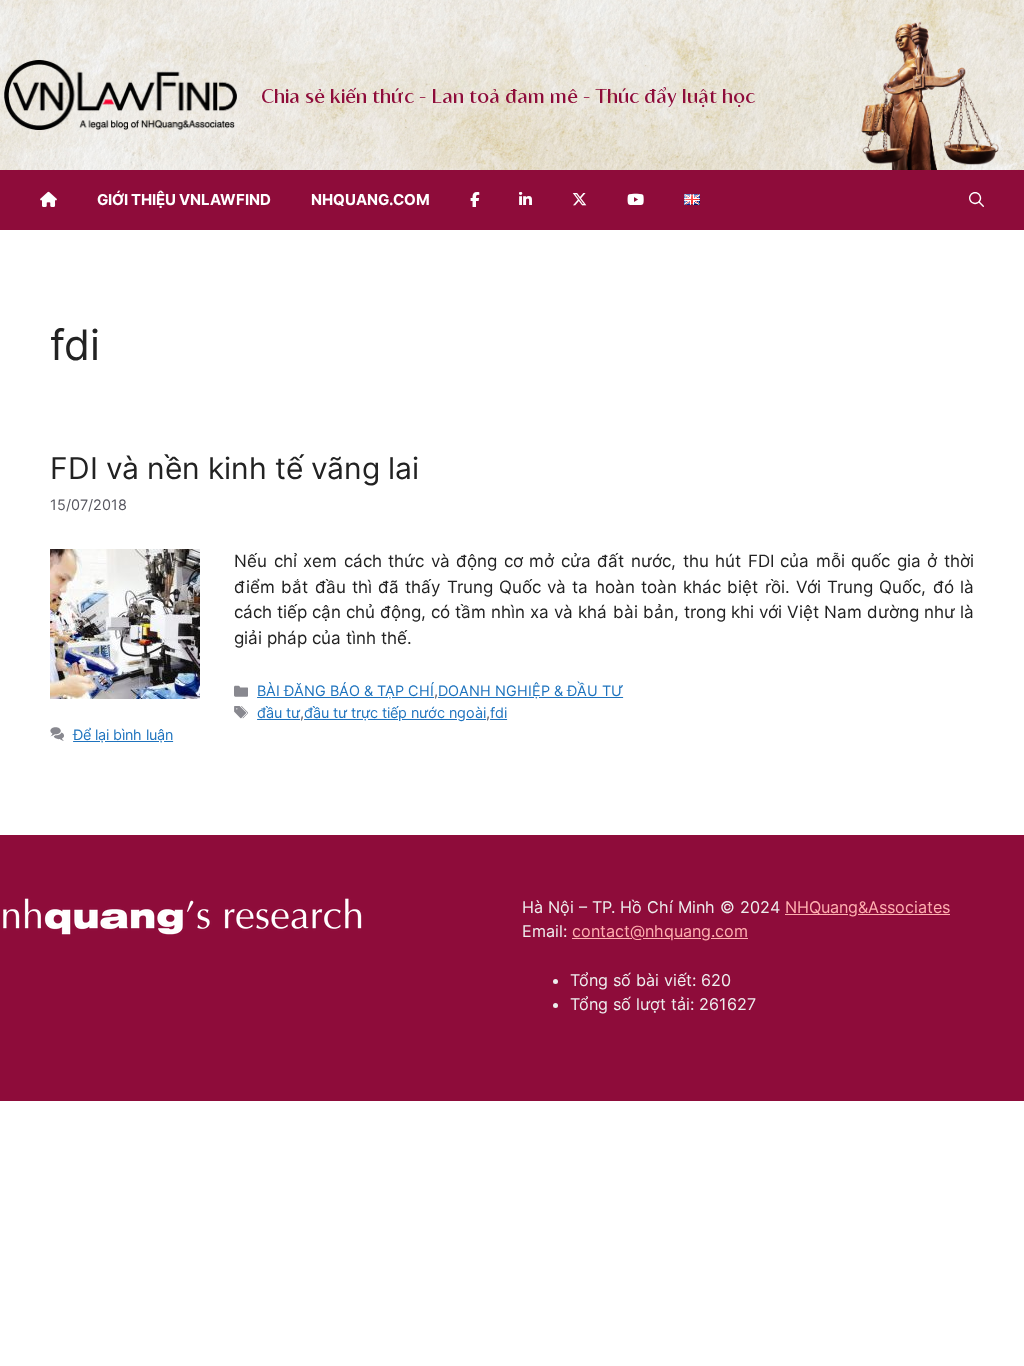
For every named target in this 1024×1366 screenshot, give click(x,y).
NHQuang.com (370, 199)
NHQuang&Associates (867, 907)
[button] (976, 200)
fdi (498, 712)
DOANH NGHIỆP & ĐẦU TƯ (530, 690)
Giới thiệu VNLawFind (184, 199)
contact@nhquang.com (660, 931)
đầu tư (278, 712)
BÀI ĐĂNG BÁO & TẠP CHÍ (345, 690)
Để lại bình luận (123, 734)
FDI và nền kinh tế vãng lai (234, 468)
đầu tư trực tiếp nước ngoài (395, 712)
